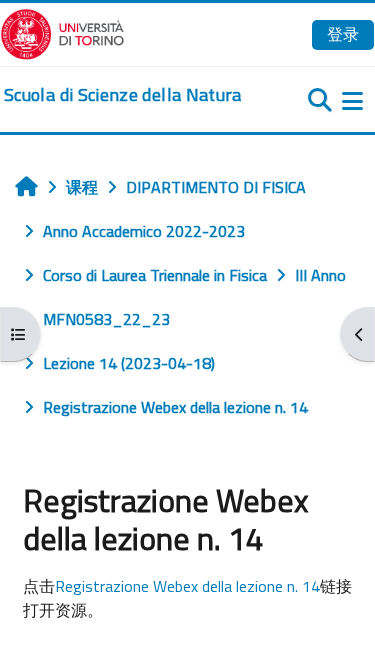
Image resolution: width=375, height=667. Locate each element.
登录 (343, 34)
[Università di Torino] (62, 32)
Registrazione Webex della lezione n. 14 (187, 586)
